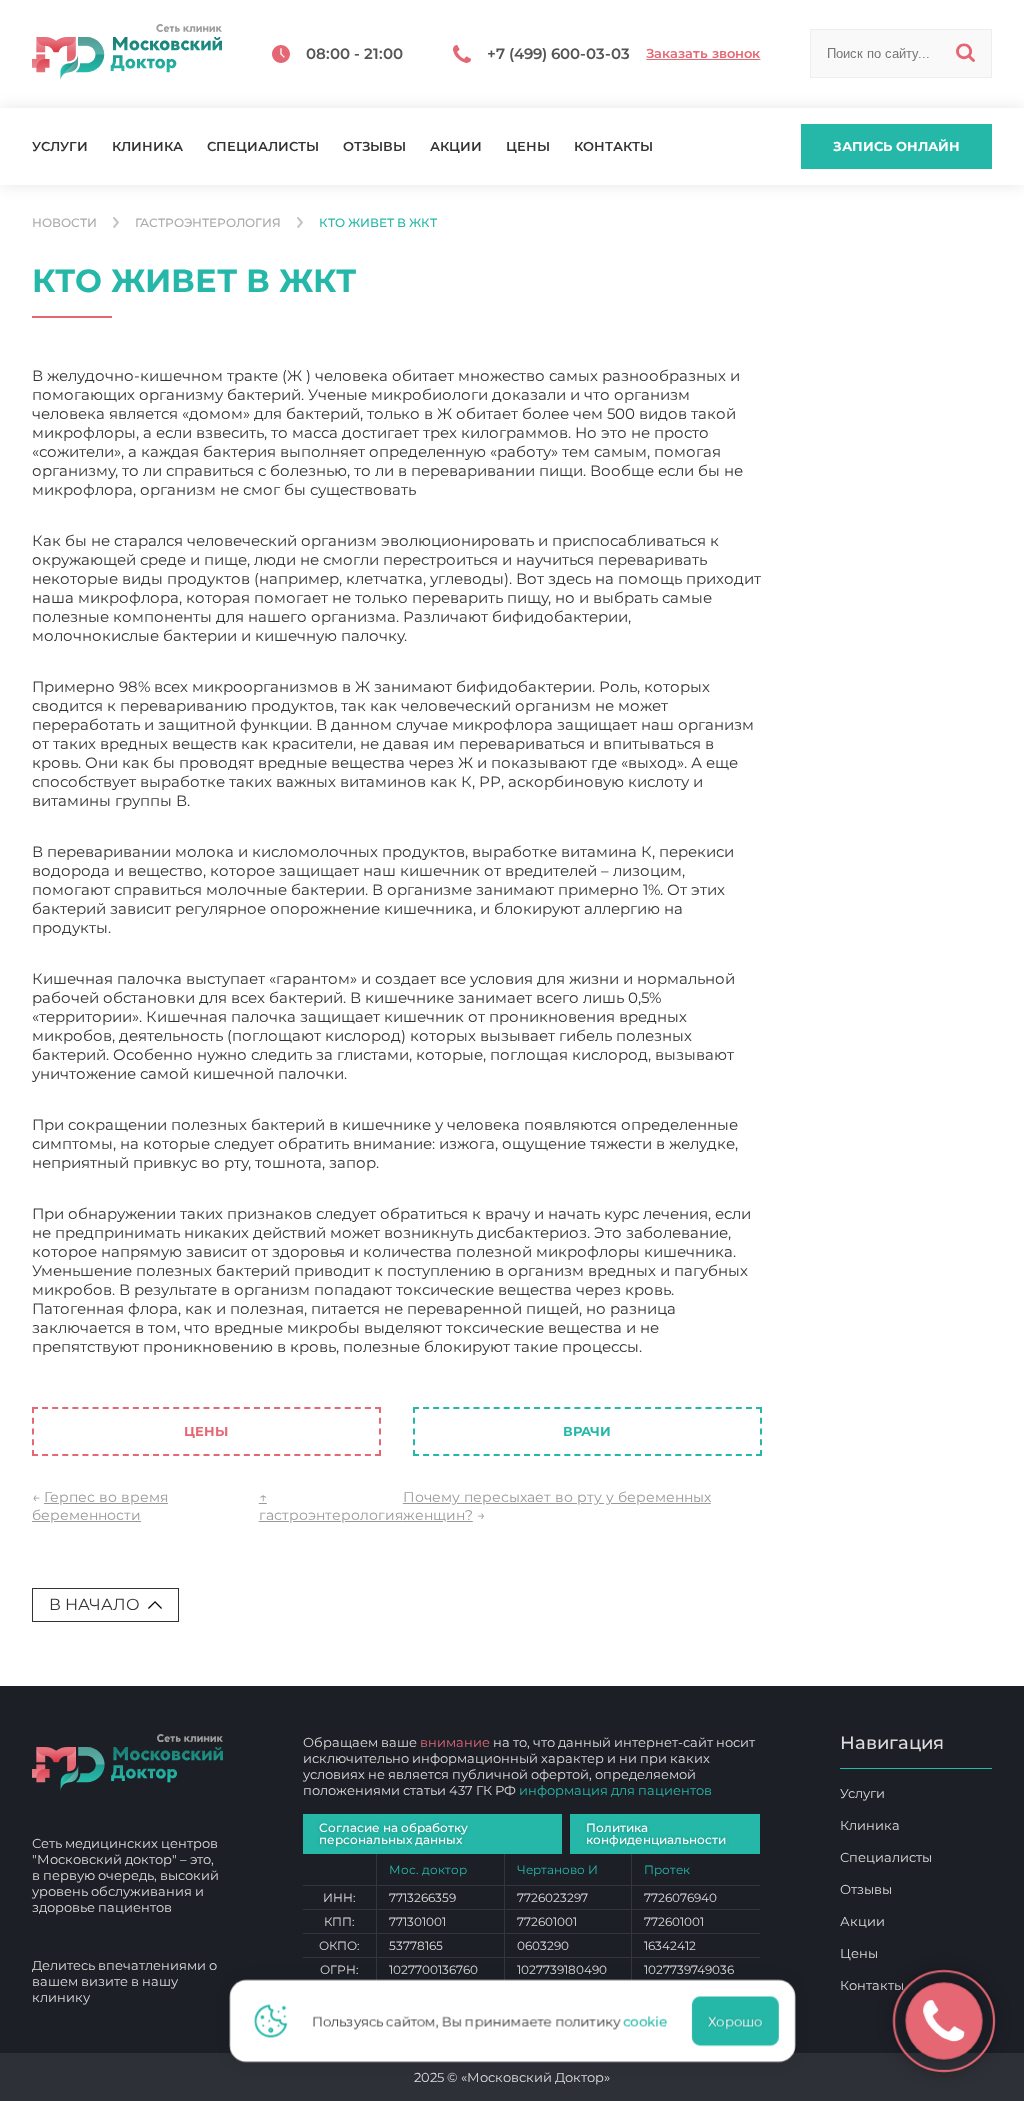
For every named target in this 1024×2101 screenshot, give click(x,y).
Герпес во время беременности (100, 1506)
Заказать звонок (703, 53)
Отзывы (374, 146)
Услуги (60, 146)
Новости (64, 223)
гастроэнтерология (208, 223)
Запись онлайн (896, 146)
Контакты (613, 146)
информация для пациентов (615, 1790)
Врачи (587, 1431)
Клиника (147, 146)
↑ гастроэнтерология (331, 1506)
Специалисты (263, 146)
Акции (456, 146)
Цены (528, 146)
